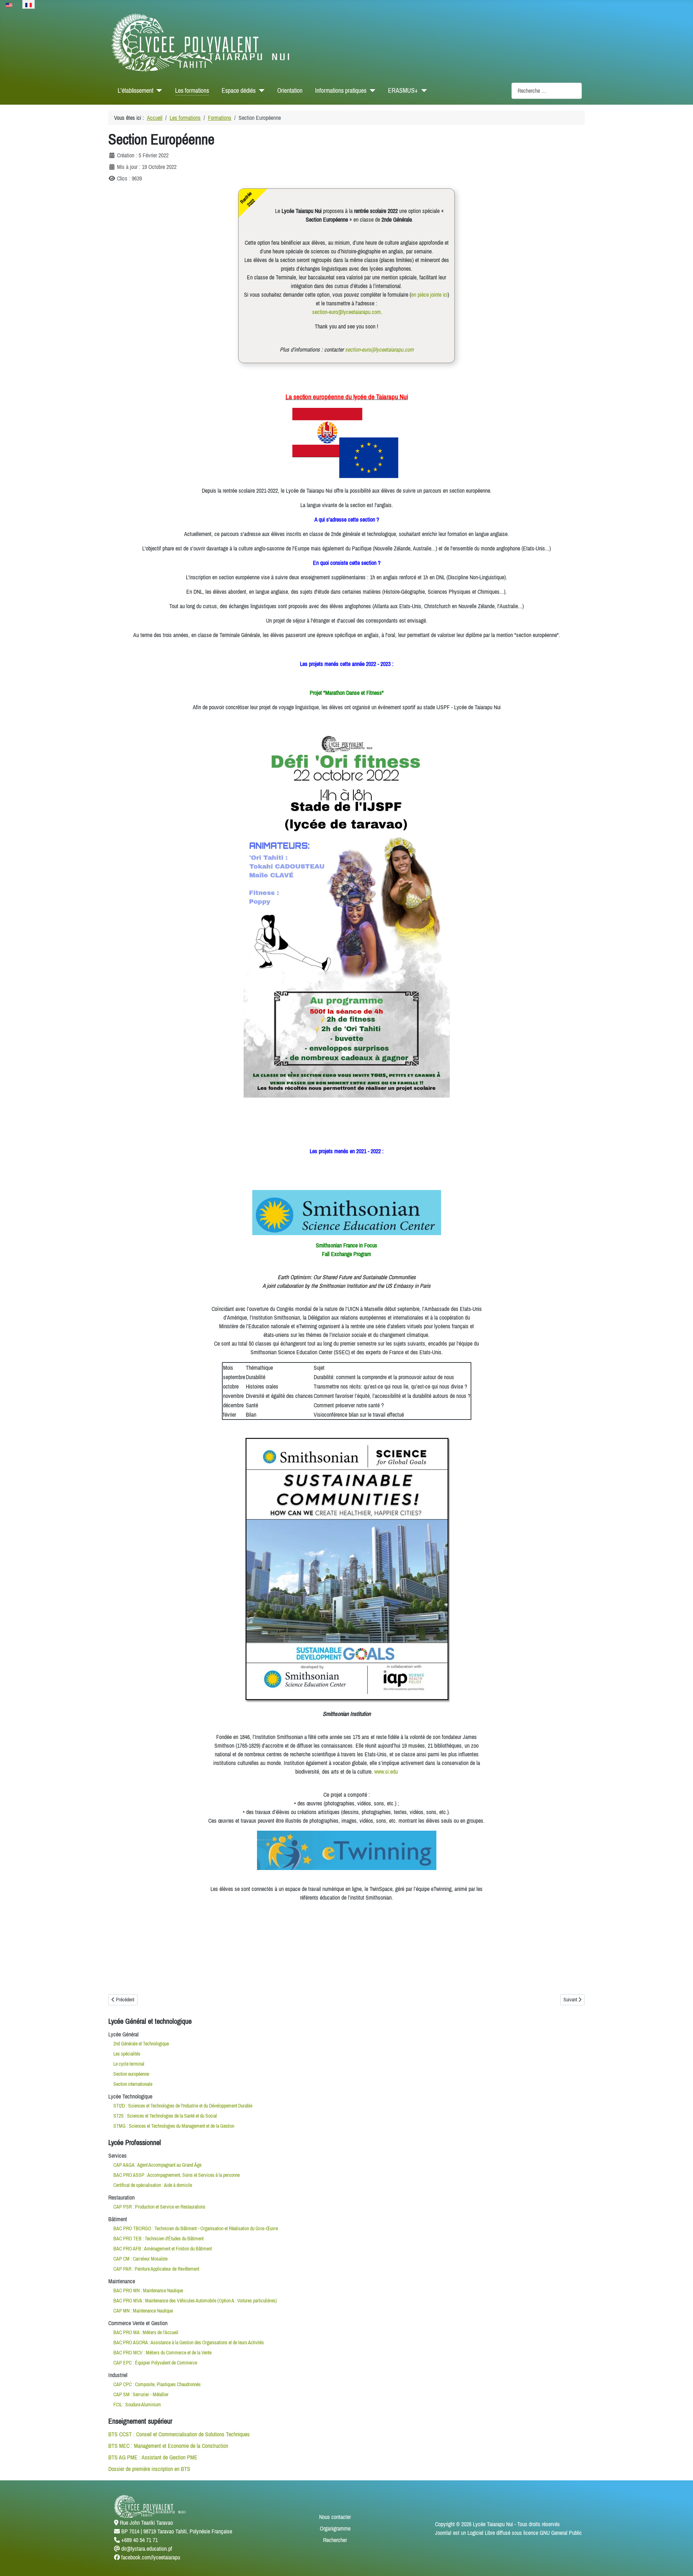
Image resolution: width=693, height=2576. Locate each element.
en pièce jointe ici (429, 295)
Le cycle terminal (129, 2064)
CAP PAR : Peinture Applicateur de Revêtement (156, 2269)
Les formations (192, 91)
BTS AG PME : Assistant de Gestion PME (153, 2457)
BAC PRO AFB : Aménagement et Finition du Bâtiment (163, 2249)
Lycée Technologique (130, 2096)
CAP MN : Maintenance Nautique (143, 2311)
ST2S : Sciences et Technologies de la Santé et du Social (165, 2116)
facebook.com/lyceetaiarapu (151, 2557)
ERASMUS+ (403, 91)
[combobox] (547, 91)
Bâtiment (118, 2219)
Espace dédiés (239, 91)
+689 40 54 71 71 (140, 2540)
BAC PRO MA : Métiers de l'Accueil (146, 2332)
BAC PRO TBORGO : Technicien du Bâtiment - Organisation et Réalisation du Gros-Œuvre (196, 2228)
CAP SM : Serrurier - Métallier (141, 2394)
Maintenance (122, 2281)
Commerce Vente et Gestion (138, 2323)
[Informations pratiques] (371, 91)
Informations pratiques (341, 91)
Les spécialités (127, 2054)
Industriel (118, 2375)
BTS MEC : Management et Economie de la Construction (168, 2446)
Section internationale (133, 2084)
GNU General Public (561, 2533)
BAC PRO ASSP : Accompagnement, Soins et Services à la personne (176, 2175)
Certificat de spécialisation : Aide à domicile (153, 2185)
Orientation (290, 91)
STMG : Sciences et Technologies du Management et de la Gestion (174, 2126)
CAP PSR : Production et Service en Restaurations (159, 2207)
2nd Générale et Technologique (141, 2044)
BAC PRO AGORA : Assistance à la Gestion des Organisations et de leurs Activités (189, 2342)
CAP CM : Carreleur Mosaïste (140, 2259)
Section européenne (131, 2074)
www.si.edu (386, 1771)
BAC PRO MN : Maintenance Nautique (148, 2290)
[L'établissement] (158, 91)
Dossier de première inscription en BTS (149, 2469)
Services (117, 2156)
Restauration (121, 2197)
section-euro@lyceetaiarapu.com (346, 312)
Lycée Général (123, 2034)
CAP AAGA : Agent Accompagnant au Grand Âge (157, 2165)
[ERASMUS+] (422, 91)
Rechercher (335, 2540)
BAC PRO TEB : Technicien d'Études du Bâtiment (158, 2239)
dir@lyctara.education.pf (147, 2549)
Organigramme (335, 2528)
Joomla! (443, 2533)
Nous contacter (335, 2517)
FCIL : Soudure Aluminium (137, 2405)
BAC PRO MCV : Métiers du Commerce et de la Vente (162, 2353)
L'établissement (136, 91)
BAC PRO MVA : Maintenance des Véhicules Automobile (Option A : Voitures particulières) (195, 2301)
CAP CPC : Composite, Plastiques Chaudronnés (157, 2384)
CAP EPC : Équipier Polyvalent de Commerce (155, 2363)
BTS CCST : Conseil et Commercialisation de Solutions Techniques (179, 2434)
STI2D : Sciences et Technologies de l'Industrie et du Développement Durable (183, 2106)
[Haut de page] (680, 2563)
